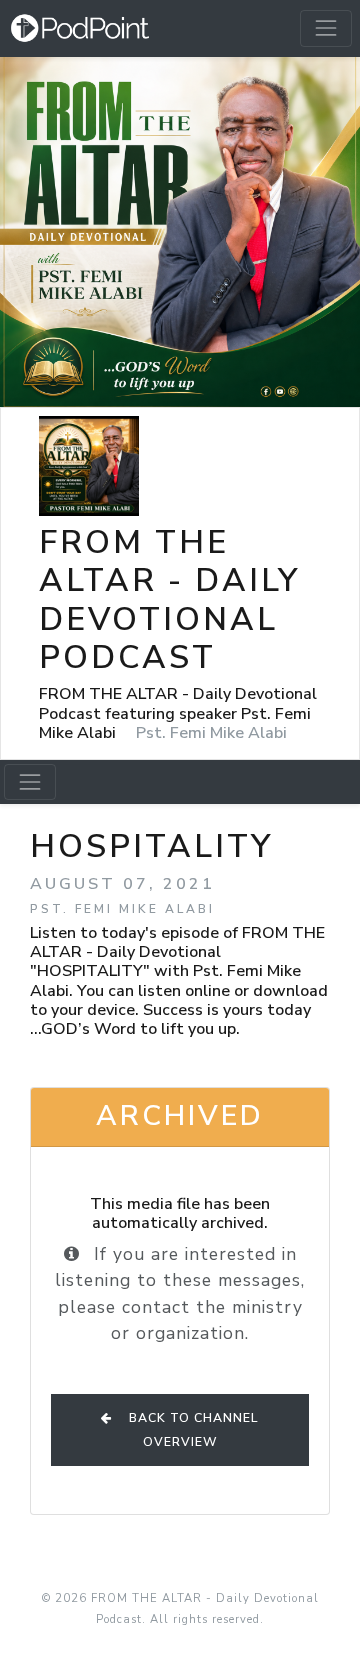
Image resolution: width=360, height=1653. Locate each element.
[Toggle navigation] (326, 28)
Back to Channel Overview (192, 1430)
